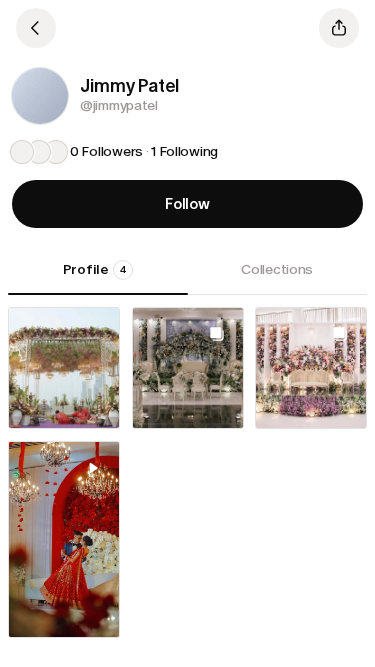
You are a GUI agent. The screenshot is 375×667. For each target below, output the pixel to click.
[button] (40, 96)
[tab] (98, 277)
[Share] (339, 28)
